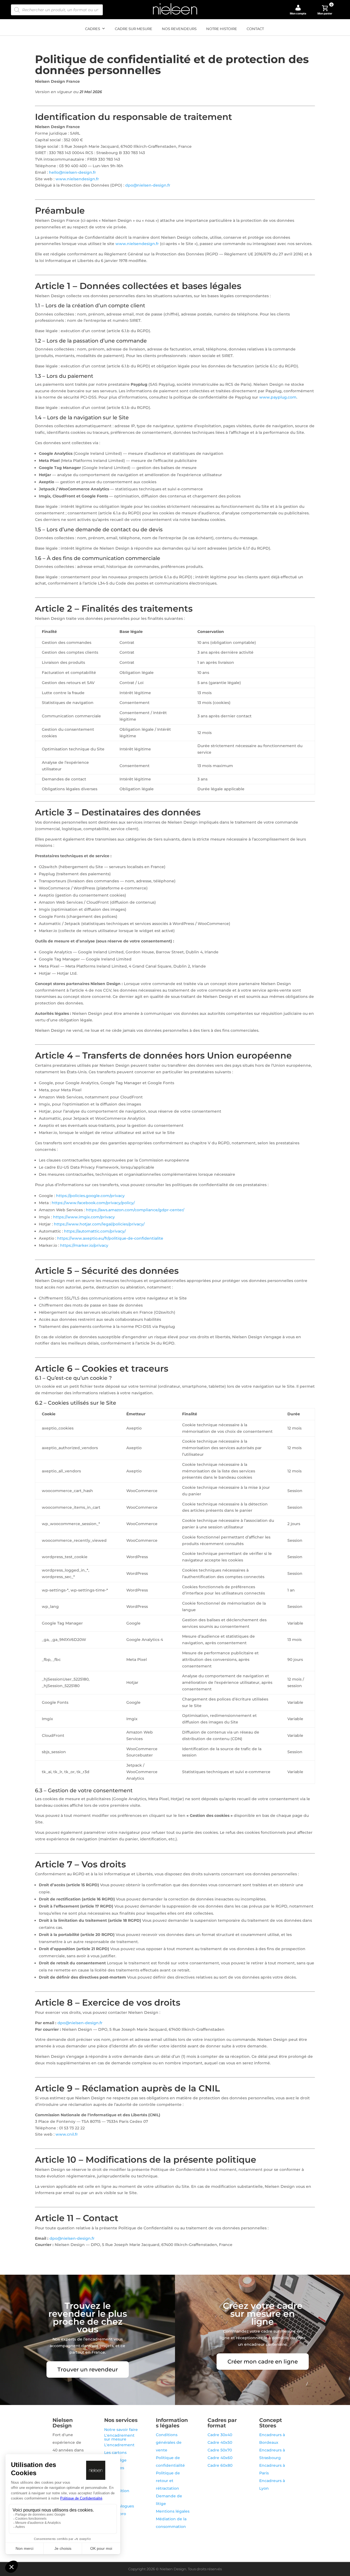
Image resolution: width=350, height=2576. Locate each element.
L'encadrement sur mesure (119, 2437)
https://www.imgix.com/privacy (84, 1217)
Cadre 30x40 (220, 2435)
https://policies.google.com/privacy (90, 1196)
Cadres (93, 29)
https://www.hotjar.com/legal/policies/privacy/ (99, 1224)
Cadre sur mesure (134, 29)
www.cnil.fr (67, 2134)
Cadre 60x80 (220, 2465)
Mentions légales (173, 2511)
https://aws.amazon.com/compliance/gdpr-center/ (135, 1210)
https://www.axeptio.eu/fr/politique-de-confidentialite (110, 1238)
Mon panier (325, 10)
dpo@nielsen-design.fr (148, 185)
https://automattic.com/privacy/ (95, 1231)
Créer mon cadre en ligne (263, 2362)
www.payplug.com (278, 397)
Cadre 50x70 (220, 2450)
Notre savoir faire (121, 2430)
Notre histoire (222, 29)
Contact (255, 29)
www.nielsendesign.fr (77, 179)
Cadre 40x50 (220, 2442)
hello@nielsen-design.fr (72, 172)
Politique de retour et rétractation (168, 2481)
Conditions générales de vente (169, 2442)
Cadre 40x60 (220, 2458)
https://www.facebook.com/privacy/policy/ (93, 1203)
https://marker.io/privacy (84, 1245)
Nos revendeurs (179, 29)
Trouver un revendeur (88, 2369)
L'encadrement (119, 2445)
